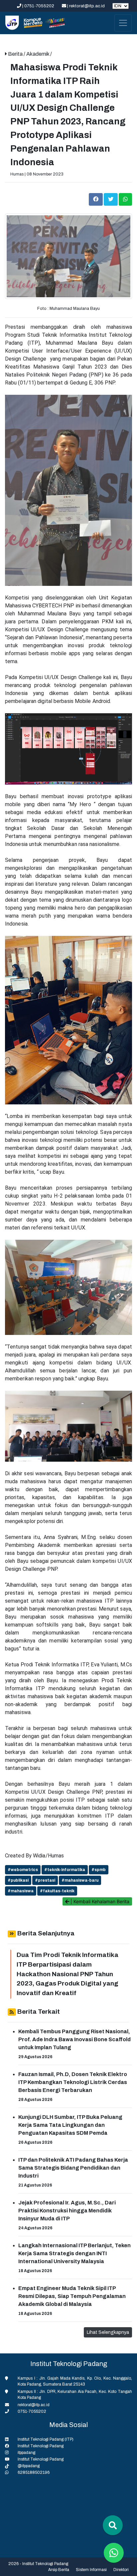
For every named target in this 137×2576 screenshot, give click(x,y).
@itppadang (29, 2466)
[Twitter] (111, 199)
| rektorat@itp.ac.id (86, 6)
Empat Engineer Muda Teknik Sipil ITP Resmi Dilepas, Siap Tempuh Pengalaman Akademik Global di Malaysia (72, 2296)
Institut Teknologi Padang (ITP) (46, 2439)
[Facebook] (96, 199)
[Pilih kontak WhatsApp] (114, 2553)
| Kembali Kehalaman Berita (99, 1901)
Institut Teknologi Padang (41, 2446)
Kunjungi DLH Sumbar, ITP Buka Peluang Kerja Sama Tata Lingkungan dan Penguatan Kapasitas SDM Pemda (70, 2125)
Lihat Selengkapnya (108, 2332)
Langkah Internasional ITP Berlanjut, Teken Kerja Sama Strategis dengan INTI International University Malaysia (74, 2253)
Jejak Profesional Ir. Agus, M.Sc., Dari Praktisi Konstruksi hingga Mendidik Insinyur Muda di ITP (67, 2211)
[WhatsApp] (125, 199)
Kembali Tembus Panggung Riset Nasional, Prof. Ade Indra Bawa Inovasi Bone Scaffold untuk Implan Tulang (74, 2039)
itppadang (26, 2453)
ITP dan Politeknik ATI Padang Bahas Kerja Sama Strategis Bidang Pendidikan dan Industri (73, 2168)
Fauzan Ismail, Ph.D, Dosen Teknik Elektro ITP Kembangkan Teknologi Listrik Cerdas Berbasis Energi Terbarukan (73, 2082)
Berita (16, 54)
